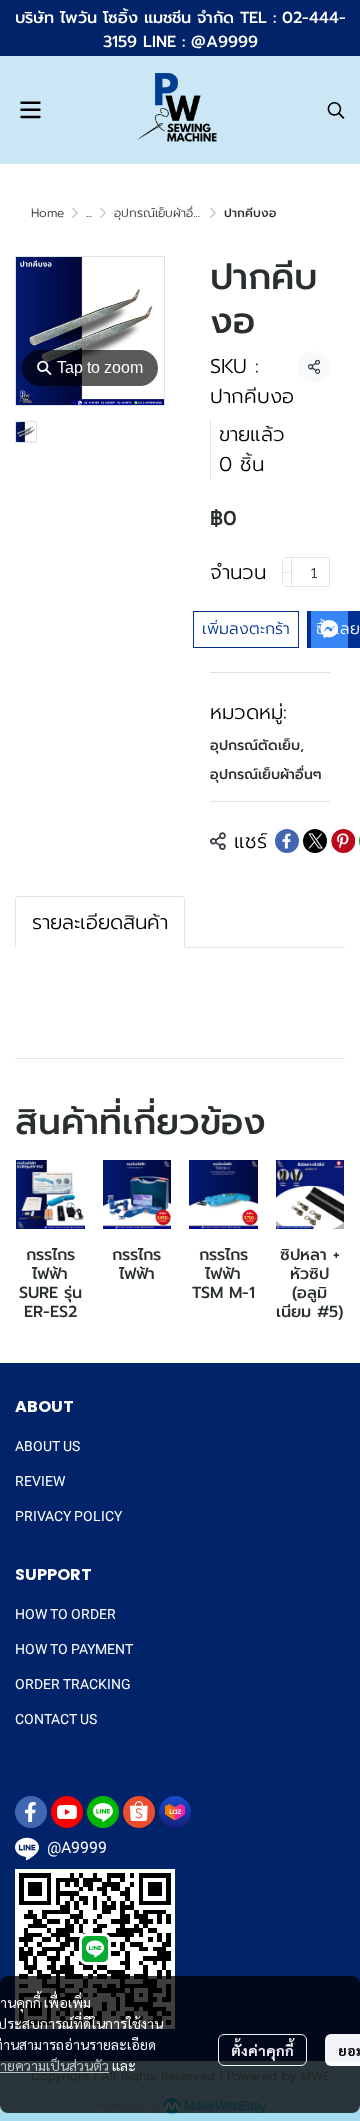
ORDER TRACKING (73, 1684)
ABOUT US (47, 1446)
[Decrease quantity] (287, 572)
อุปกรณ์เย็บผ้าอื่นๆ (160, 213)
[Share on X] (315, 841)
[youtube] (67, 1812)
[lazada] (175, 1812)
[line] (103, 1812)
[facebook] (31, 1812)
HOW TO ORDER (65, 1614)
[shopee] (139, 1812)
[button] (336, 110)
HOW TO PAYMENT (74, 1649)
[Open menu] (30, 110)
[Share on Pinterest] (343, 841)
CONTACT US (56, 1719)
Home (47, 213)
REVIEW (40, 1481)
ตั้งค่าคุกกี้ (262, 2050)
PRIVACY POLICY (68, 1516)
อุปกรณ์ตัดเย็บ (257, 745)
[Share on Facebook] (287, 841)
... (89, 213)
